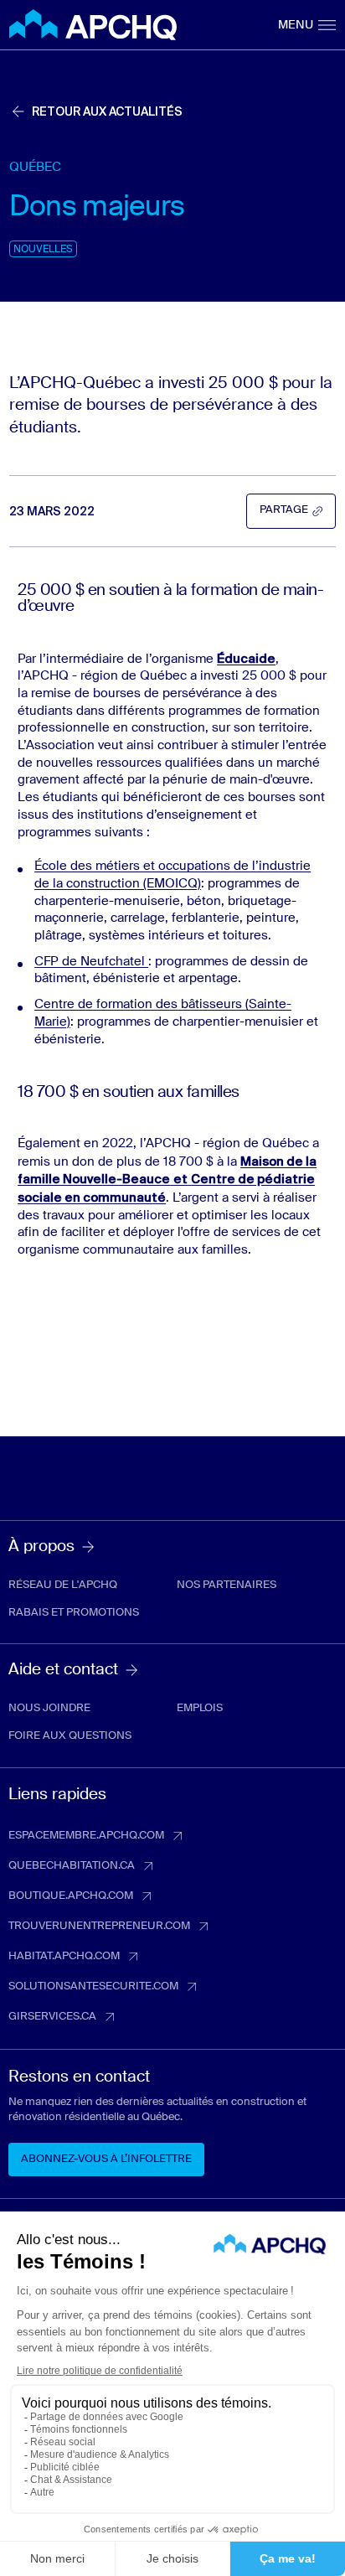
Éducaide (246, 659)
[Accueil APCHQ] (93, 25)
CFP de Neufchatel (91, 962)
